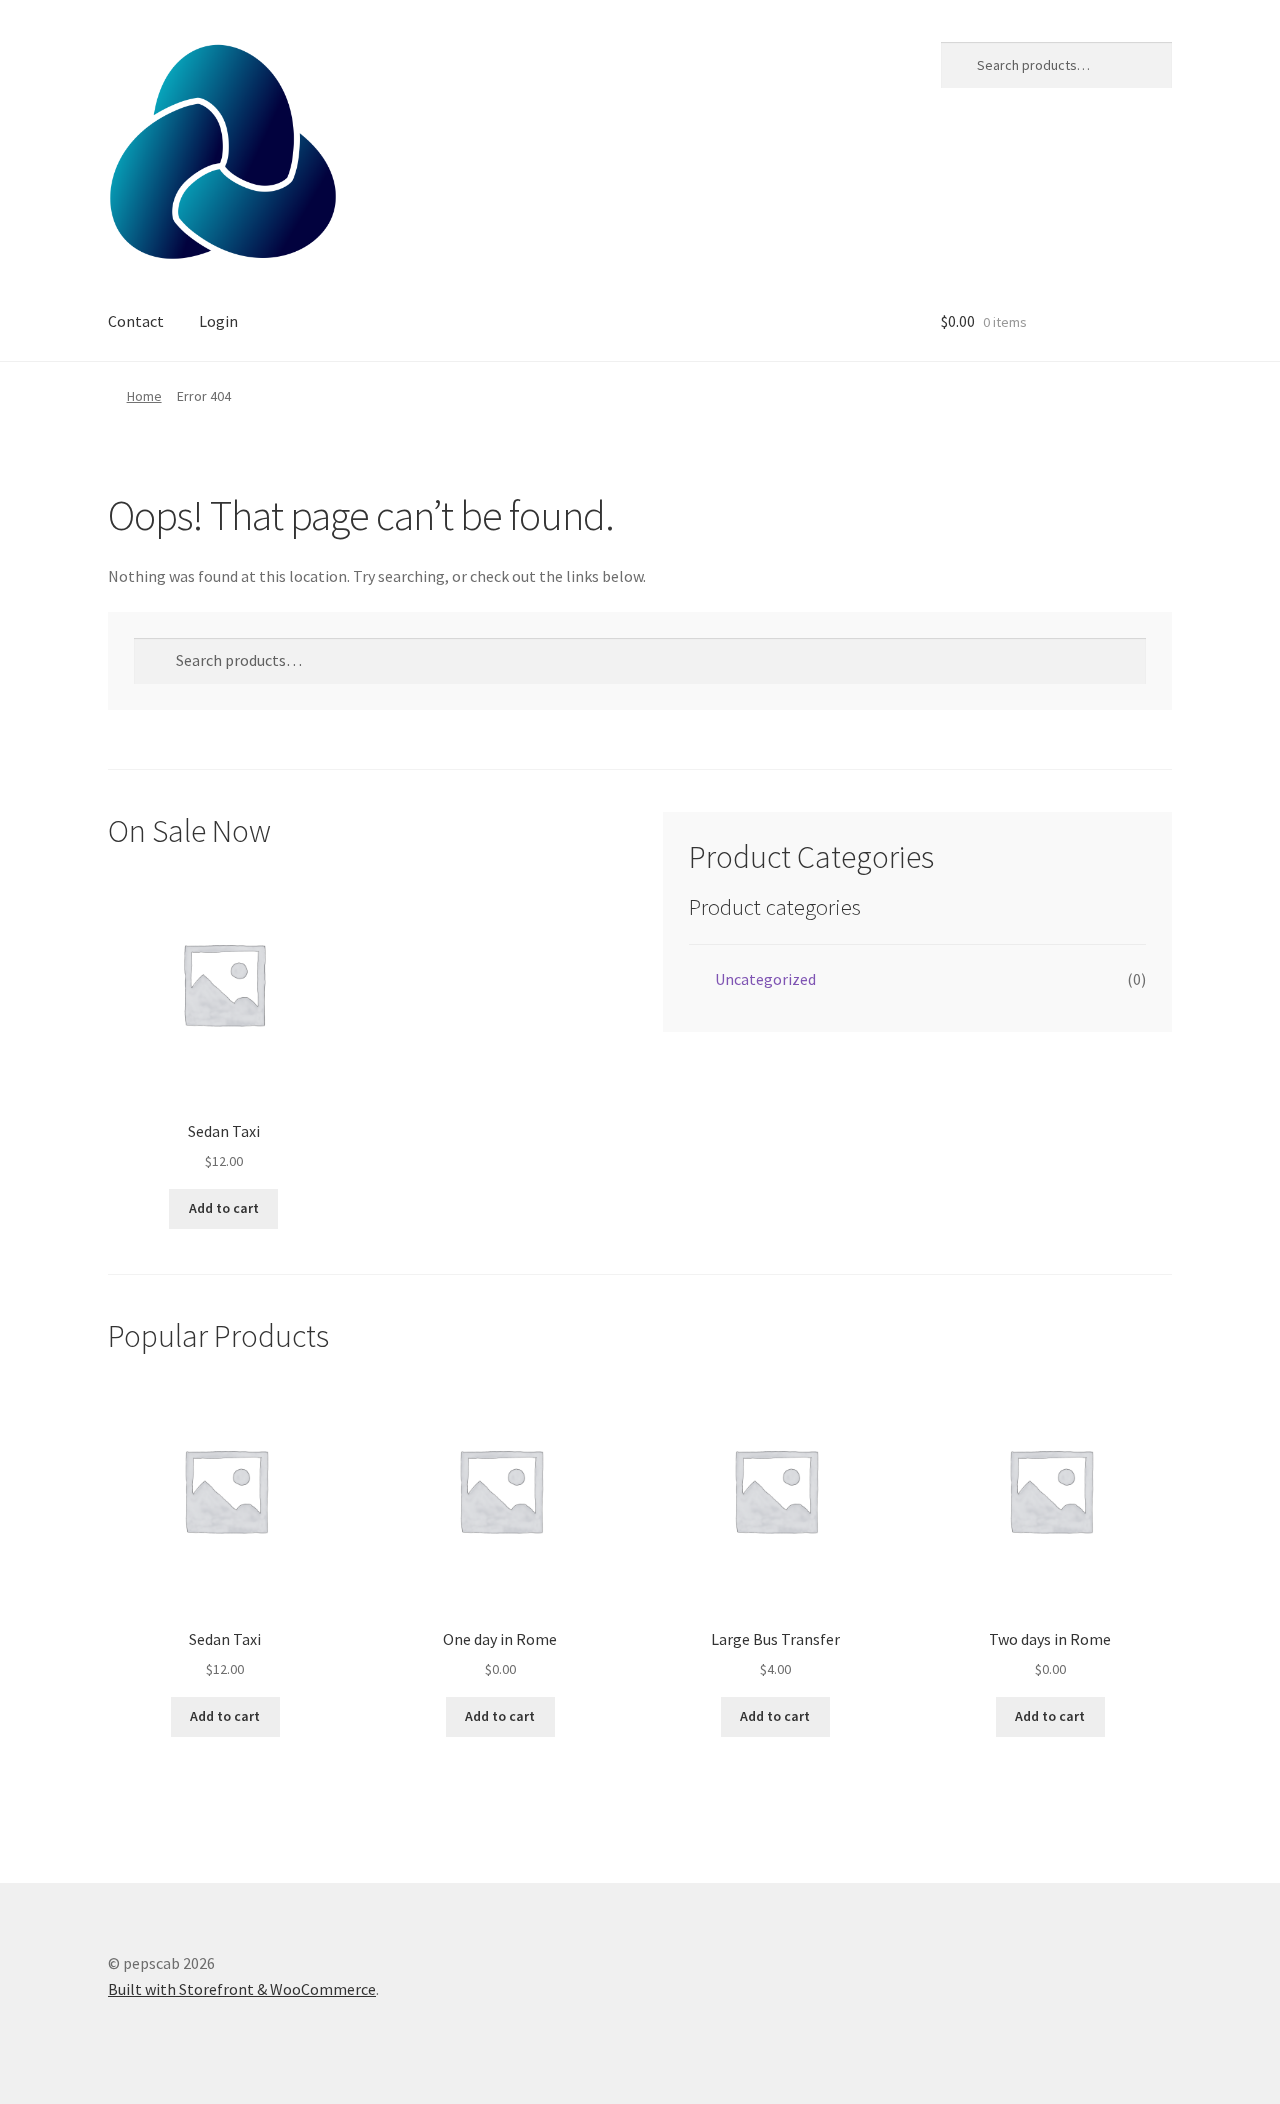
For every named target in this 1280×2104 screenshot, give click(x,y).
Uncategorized (765, 979)
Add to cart (224, 1208)
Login (218, 321)
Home (144, 396)
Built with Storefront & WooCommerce (242, 1989)
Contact (136, 321)
